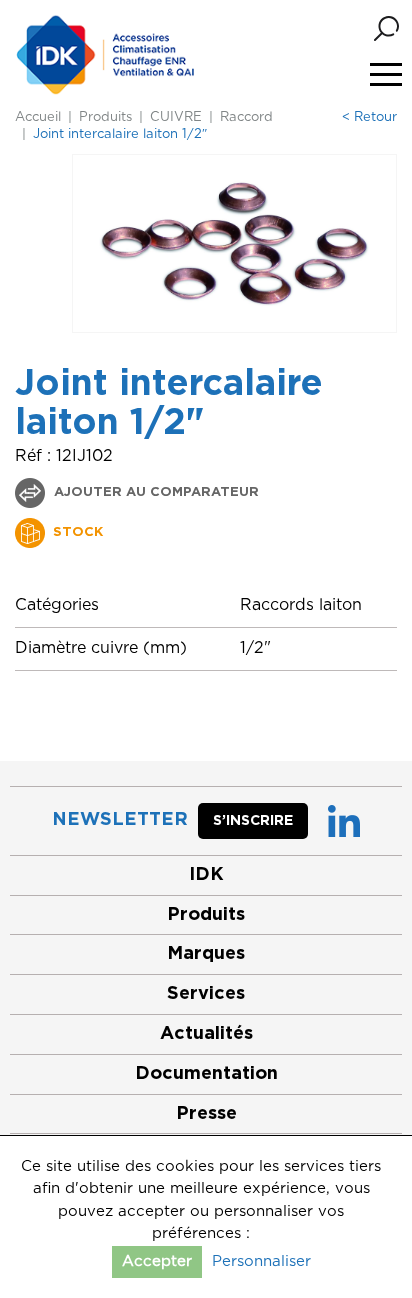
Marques (206, 954)
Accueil (38, 117)
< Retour (369, 117)
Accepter (157, 1261)
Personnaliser (261, 1261)
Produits (105, 117)
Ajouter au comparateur (154, 492)
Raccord (246, 117)
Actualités (206, 1034)
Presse (206, 1114)
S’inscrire (253, 821)
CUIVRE (176, 117)
